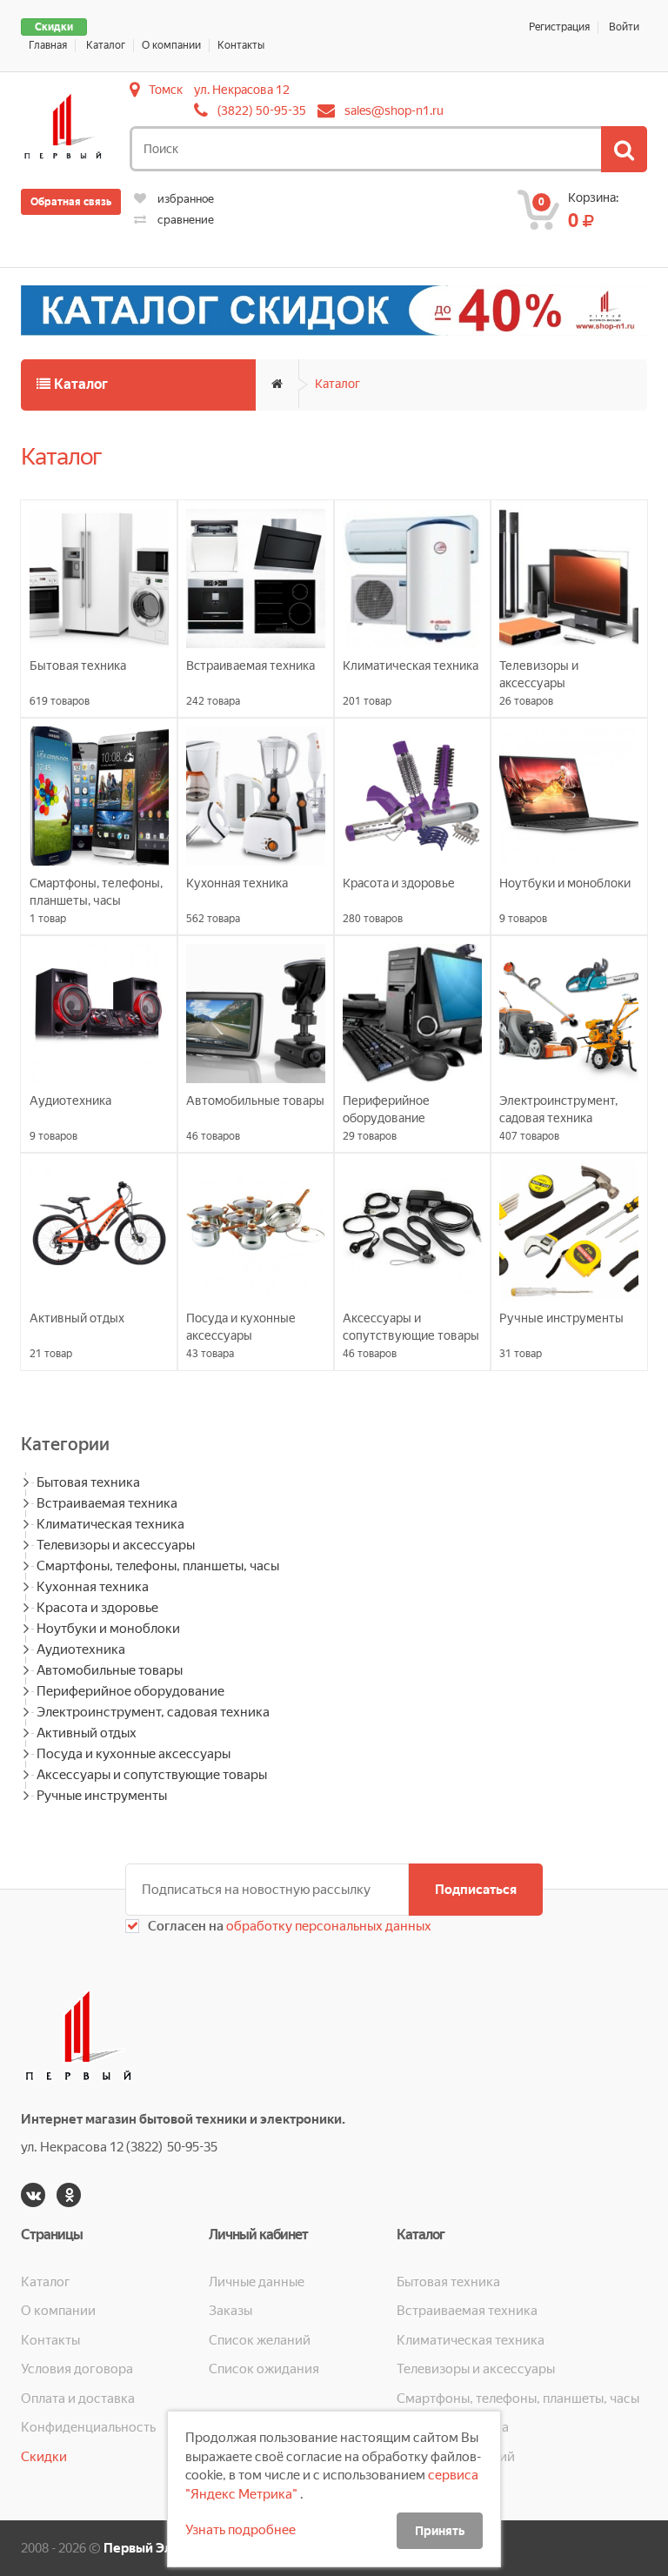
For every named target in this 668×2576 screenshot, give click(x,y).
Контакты (241, 45)
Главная (48, 45)
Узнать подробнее (240, 2530)
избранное (184, 199)
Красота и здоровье (97, 1608)
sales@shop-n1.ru (394, 110)
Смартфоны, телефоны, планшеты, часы (158, 1566)
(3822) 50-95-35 (262, 110)
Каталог (106, 45)
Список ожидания (264, 2369)
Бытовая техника (88, 1482)
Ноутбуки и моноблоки (108, 1629)
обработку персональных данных (327, 1926)
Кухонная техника (93, 1587)
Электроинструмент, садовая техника (153, 1712)
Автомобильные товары (110, 1670)
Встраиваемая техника (107, 1503)
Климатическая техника (110, 1524)
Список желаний (260, 2340)
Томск (166, 90)
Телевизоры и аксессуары (116, 1545)
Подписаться (476, 1890)
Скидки (54, 27)
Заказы (230, 2311)
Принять (440, 2531)
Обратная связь (71, 202)
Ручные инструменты (102, 1796)
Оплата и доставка (78, 2399)
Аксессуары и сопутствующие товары (152, 1775)
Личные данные (257, 2282)
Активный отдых (87, 1733)
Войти (624, 27)
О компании (171, 45)
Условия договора (77, 2369)
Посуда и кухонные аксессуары (134, 1754)
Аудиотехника (81, 1649)
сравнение (184, 220)
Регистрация (559, 27)
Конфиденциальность (88, 2427)
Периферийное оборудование (130, 1691)
